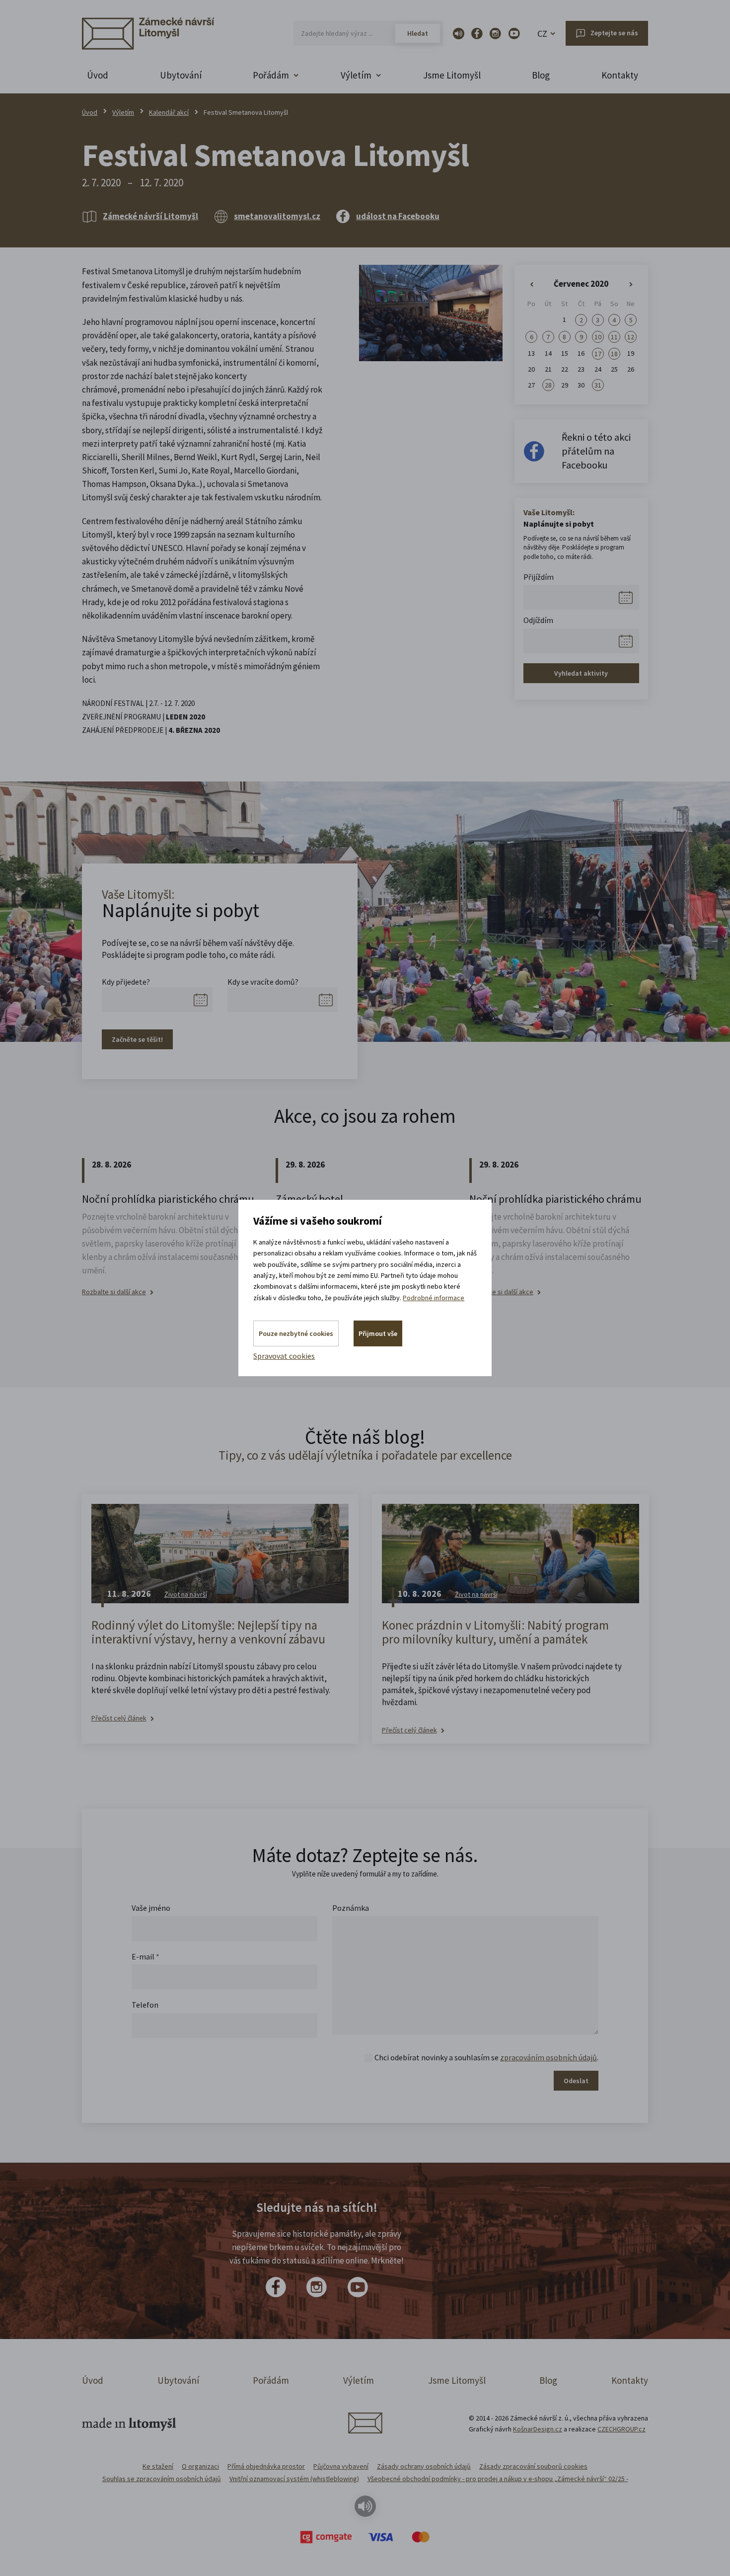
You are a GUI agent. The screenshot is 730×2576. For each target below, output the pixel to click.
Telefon (145, 2005)
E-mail (146, 1956)
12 (631, 337)
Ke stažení (158, 2466)
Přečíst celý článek (119, 1718)
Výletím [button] (356, 75)
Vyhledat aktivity (581, 673)
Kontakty (620, 75)
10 (598, 337)
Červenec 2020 (581, 284)
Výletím (123, 112)
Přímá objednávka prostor (266, 2466)
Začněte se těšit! (137, 1039)
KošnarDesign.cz (538, 2429)
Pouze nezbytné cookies (296, 1333)
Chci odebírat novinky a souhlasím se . (486, 2057)
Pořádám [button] (271, 75)
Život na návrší (186, 1594)
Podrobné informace (434, 1298)
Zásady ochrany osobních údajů (424, 2466)
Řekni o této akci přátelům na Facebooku (596, 451)
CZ (542, 34)
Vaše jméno (151, 1908)
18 (614, 354)
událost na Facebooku (398, 216)
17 (598, 354)
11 (614, 337)
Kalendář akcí (169, 112)
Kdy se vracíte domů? (263, 982)
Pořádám (271, 2380)
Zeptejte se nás (614, 33)
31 (598, 385)
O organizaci (200, 2466)
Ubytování (181, 75)
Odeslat (576, 2081)
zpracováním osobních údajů (548, 2057)
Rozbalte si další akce (114, 1292)
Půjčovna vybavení (341, 2466)
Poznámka (351, 1908)
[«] (532, 285)
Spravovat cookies (284, 1356)
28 (548, 385)
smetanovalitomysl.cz (277, 216)
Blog (541, 75)
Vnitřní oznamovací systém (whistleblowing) (294, 2479)
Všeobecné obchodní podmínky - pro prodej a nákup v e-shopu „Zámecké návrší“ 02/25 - (498, 2479)
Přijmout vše (378, 1333)
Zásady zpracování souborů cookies (533, 2466)
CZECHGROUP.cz (621, 2429)
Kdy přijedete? (126, 982)
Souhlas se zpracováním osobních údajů (162, 2479)
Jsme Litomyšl (452, 75)
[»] (631, 285)
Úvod (98, 75)
